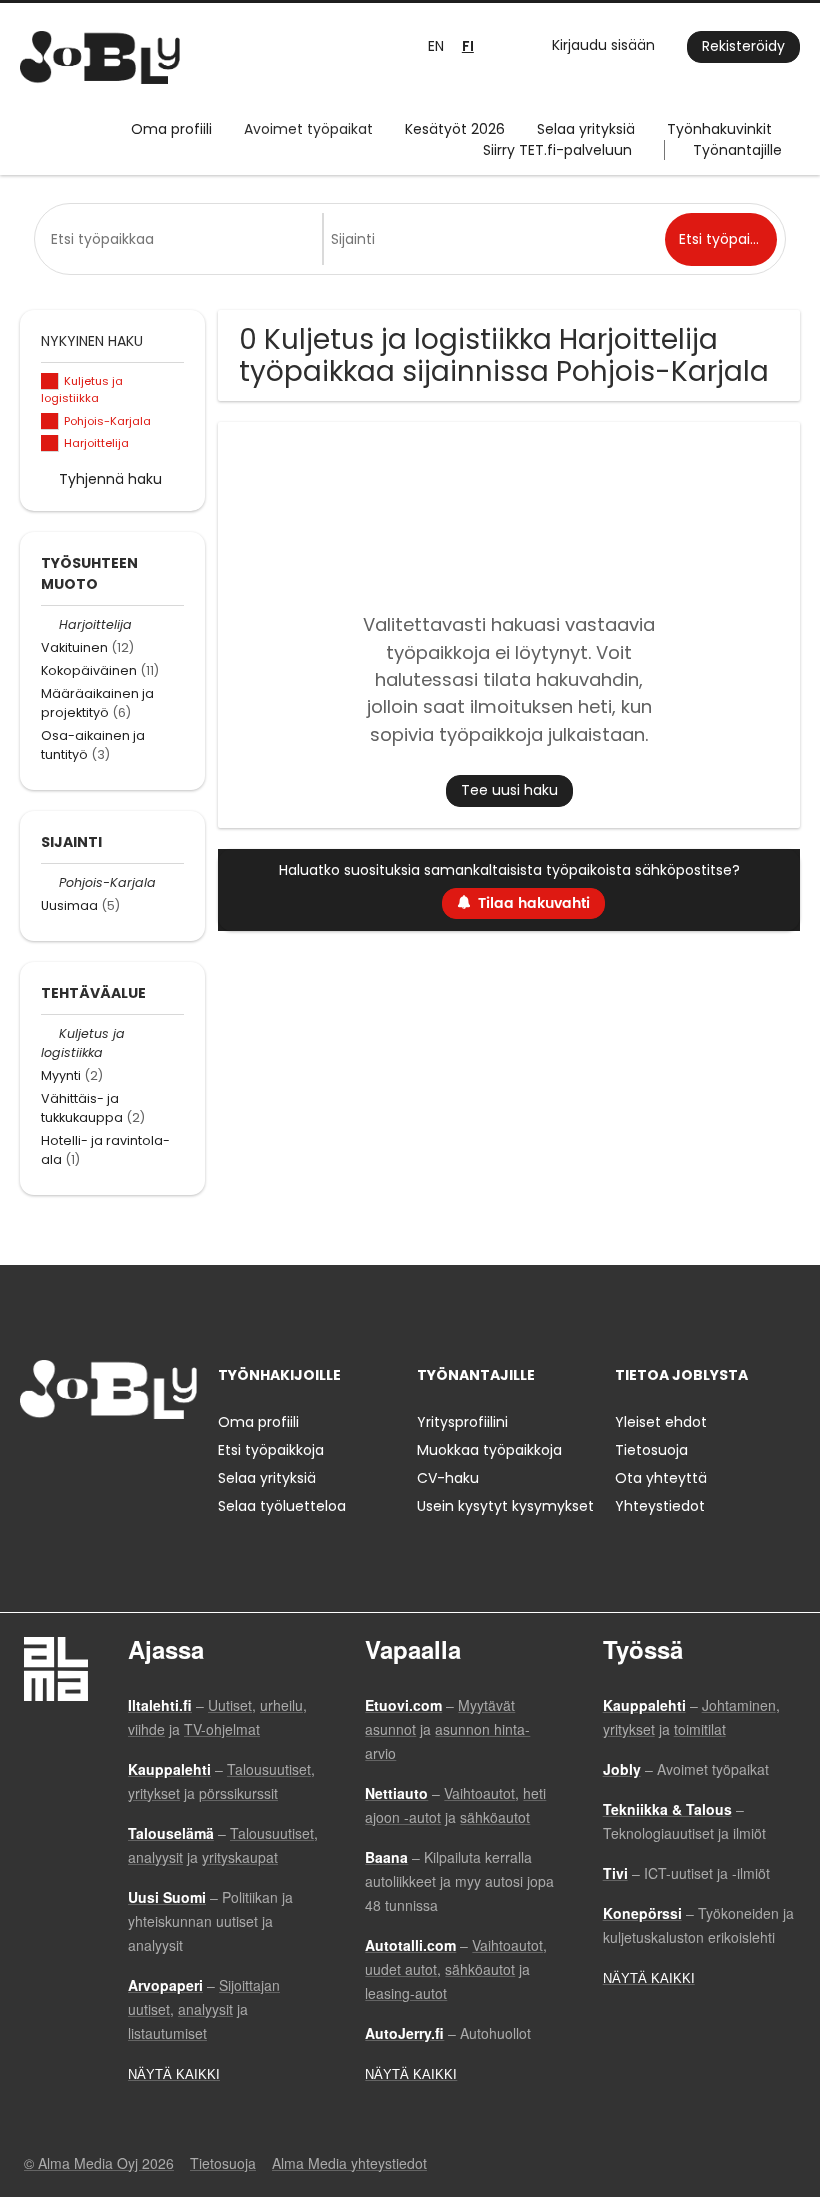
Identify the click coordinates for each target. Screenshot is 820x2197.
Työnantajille (737, 150)
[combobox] (182, 239)
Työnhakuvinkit (719, 129)
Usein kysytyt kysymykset (505, 1506)
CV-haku (448, 1478)
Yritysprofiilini (462, 1422)
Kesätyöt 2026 (455, 129)
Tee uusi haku (509, 790)
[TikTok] (133, 1460)
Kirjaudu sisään (603, 45)
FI (468, 46)
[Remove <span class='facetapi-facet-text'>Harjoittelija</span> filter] (50, 443)
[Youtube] (163, 1460)
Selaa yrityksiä (586, 129)
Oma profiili (171, 129)
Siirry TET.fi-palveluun (557, 150)
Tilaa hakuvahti (534, 903)
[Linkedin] (100, 1460)
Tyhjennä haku (110, 479)
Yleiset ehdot (661, 1422)
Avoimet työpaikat (308, 129)
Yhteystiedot (660, 1506)
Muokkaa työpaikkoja (489, 1450)
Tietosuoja (651, 1450)
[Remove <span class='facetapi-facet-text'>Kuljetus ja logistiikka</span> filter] (50, 381)
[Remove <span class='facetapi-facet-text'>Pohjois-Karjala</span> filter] (50, 421)
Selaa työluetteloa (282, 1506)
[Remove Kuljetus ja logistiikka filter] (50, 1033)
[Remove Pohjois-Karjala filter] (50, 882)
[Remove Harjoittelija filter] (50, 624)
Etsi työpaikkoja (271, 1450)
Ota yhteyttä (661, 1478)
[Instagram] (67, 1460)
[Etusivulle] (100, 57)
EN (436, 46)
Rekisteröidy (743, 46)
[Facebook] (34, 1460)
